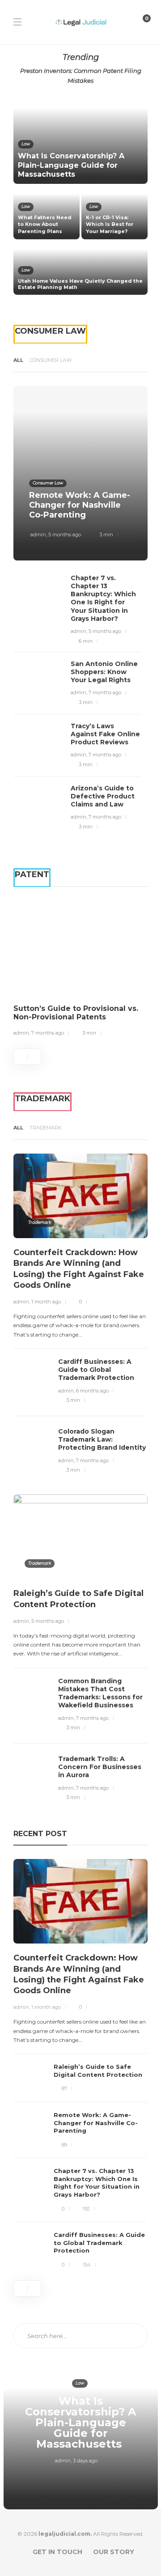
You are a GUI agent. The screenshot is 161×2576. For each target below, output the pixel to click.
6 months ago (92, 1391)
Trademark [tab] (46, 1128)
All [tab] (18, 360)
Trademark (40, 1222)
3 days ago (85, 2461)
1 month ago (46, 1302)
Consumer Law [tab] (51, 360)
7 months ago (105, 692)
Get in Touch (57, 2552)
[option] (80, 195)
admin (38, 535)
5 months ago (65, 535)
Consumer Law (48, 483)
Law (26, 144)
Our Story (114, 2552)
